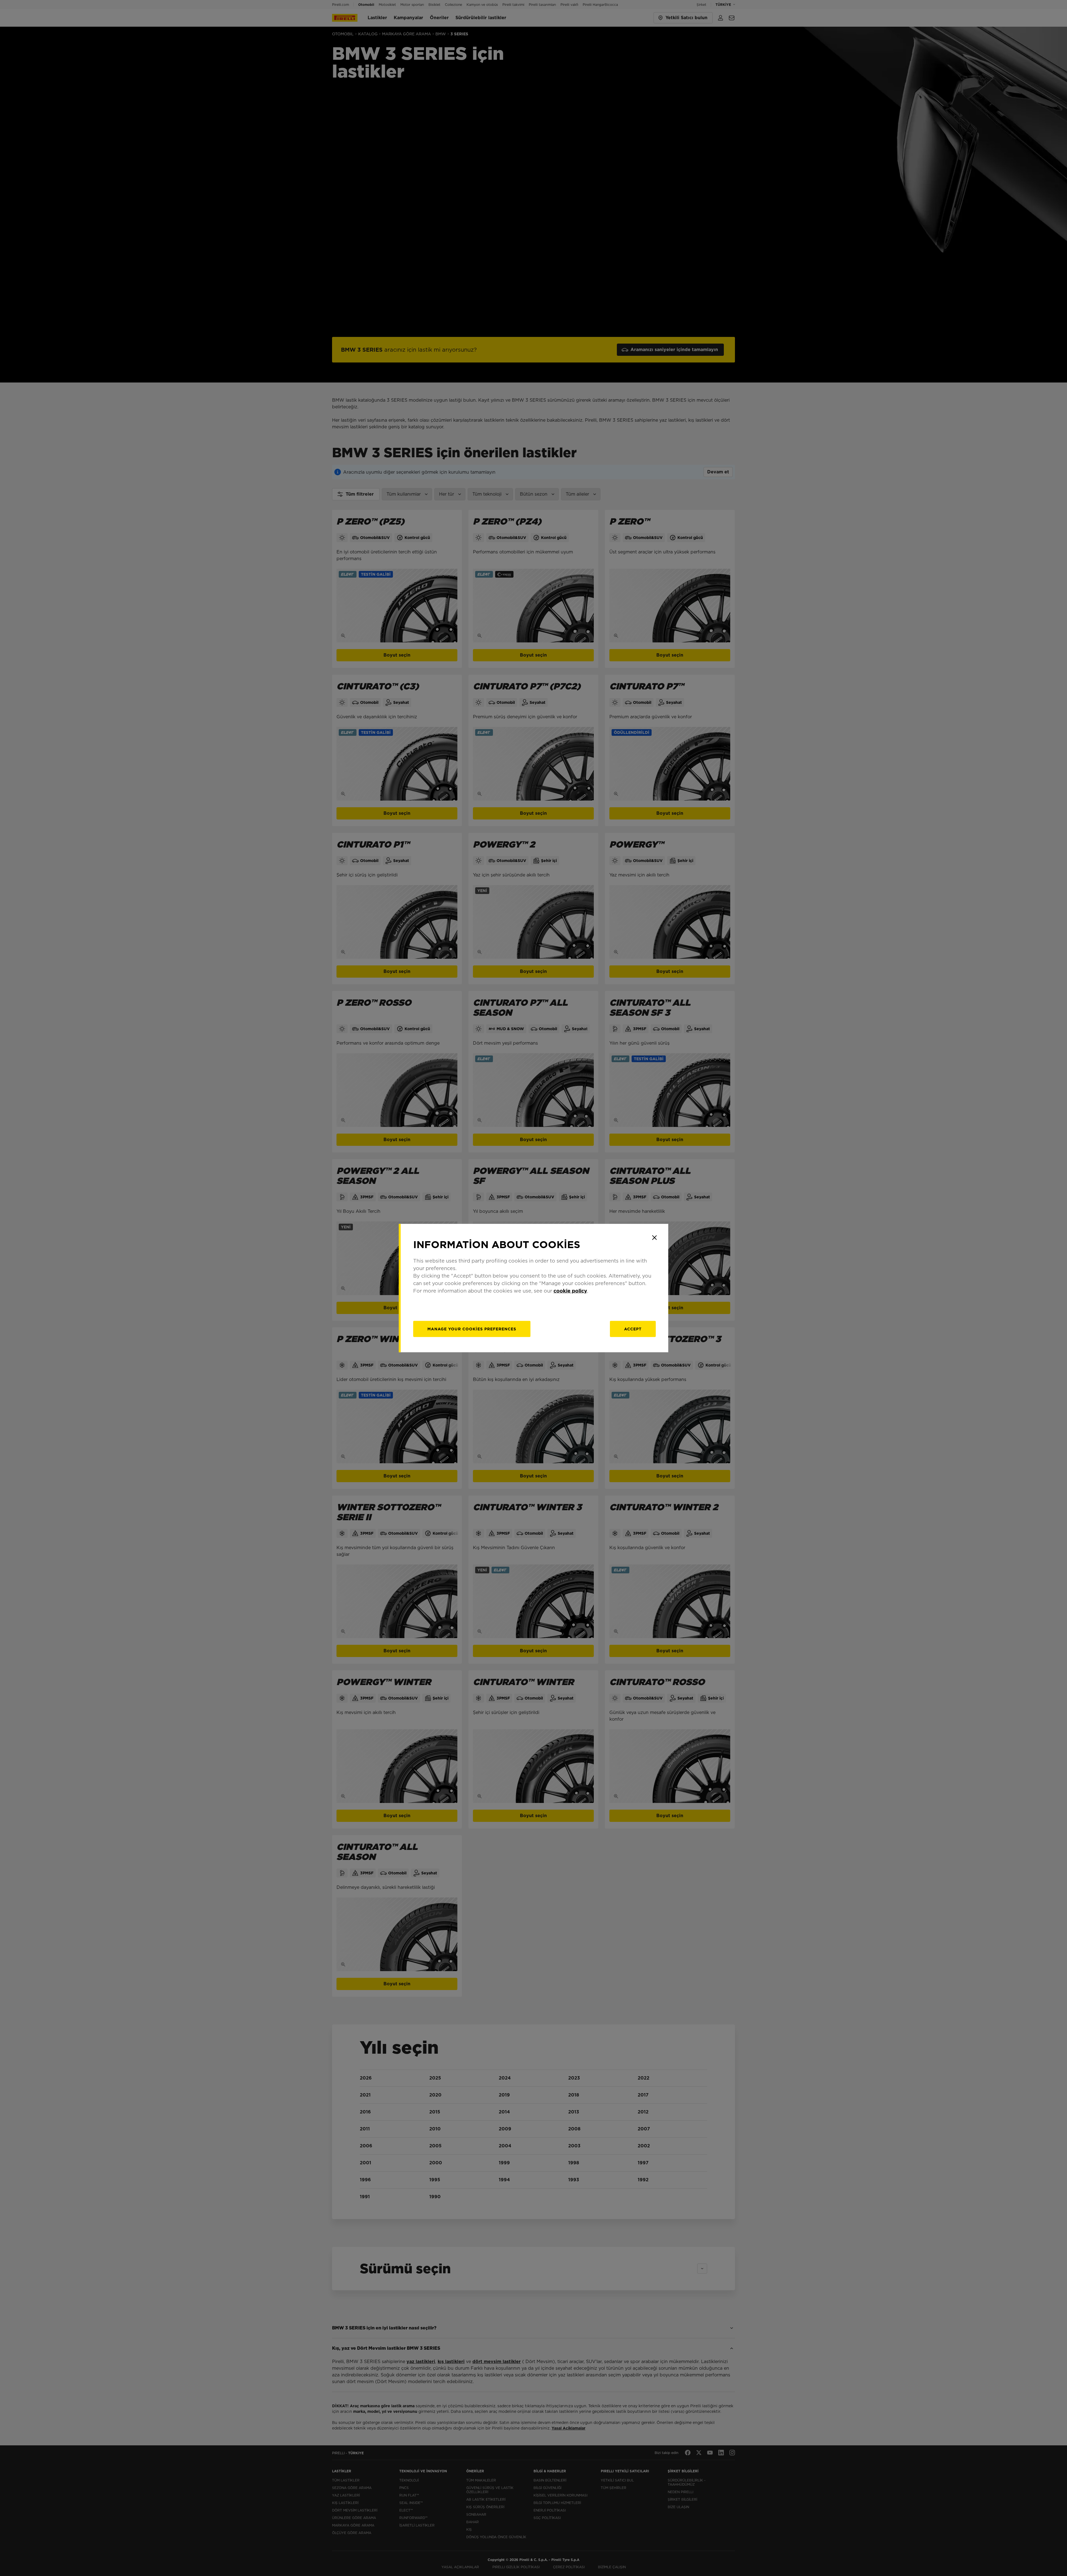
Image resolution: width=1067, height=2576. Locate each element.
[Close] (654, 1238)
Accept (633, 1329)
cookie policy (570, 1291)
